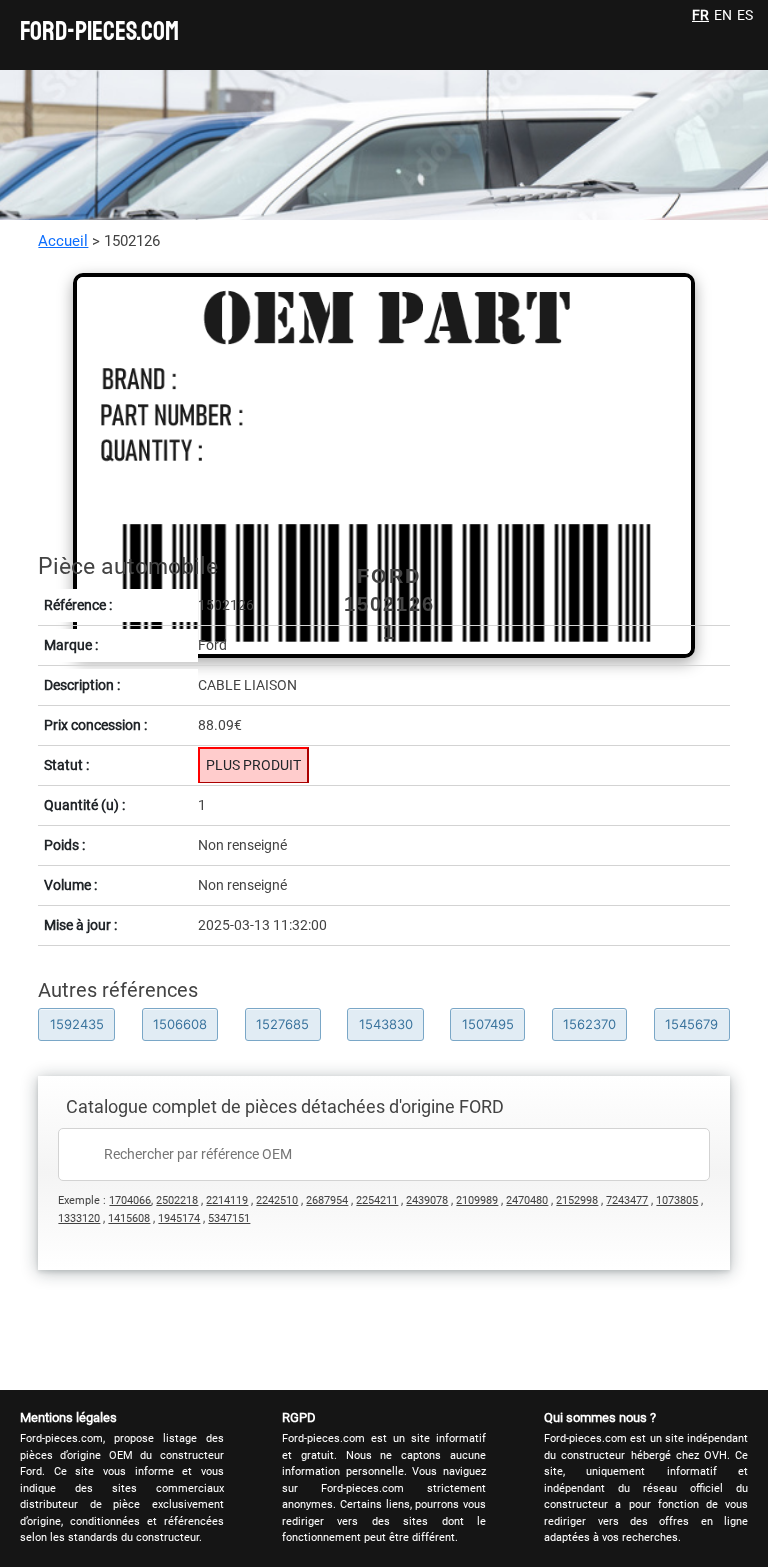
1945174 (179, 1218)
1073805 (677, 1200)
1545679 (691, 1024)
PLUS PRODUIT (253, 765)
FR (700, 15)
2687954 (327, 1200)
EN (723, 15)
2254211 (377, 1200)
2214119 (227, 1200)
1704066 (130, 1200)
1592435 (77, 1024)
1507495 (488, 1024)
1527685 (282, 1024)
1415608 (129, 1218)
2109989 (477, 1200)
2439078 (427, 1200)
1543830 (386, 1024)
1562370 (589, 1024)
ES (745, 15)
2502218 (177, 1200)
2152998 (577, 1200)
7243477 (627, 1200)
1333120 (79, 1218)
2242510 (277, 1200)
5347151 (229, 1218)
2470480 (527, 1200)
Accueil (63, 241)
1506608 (180, 1024)
